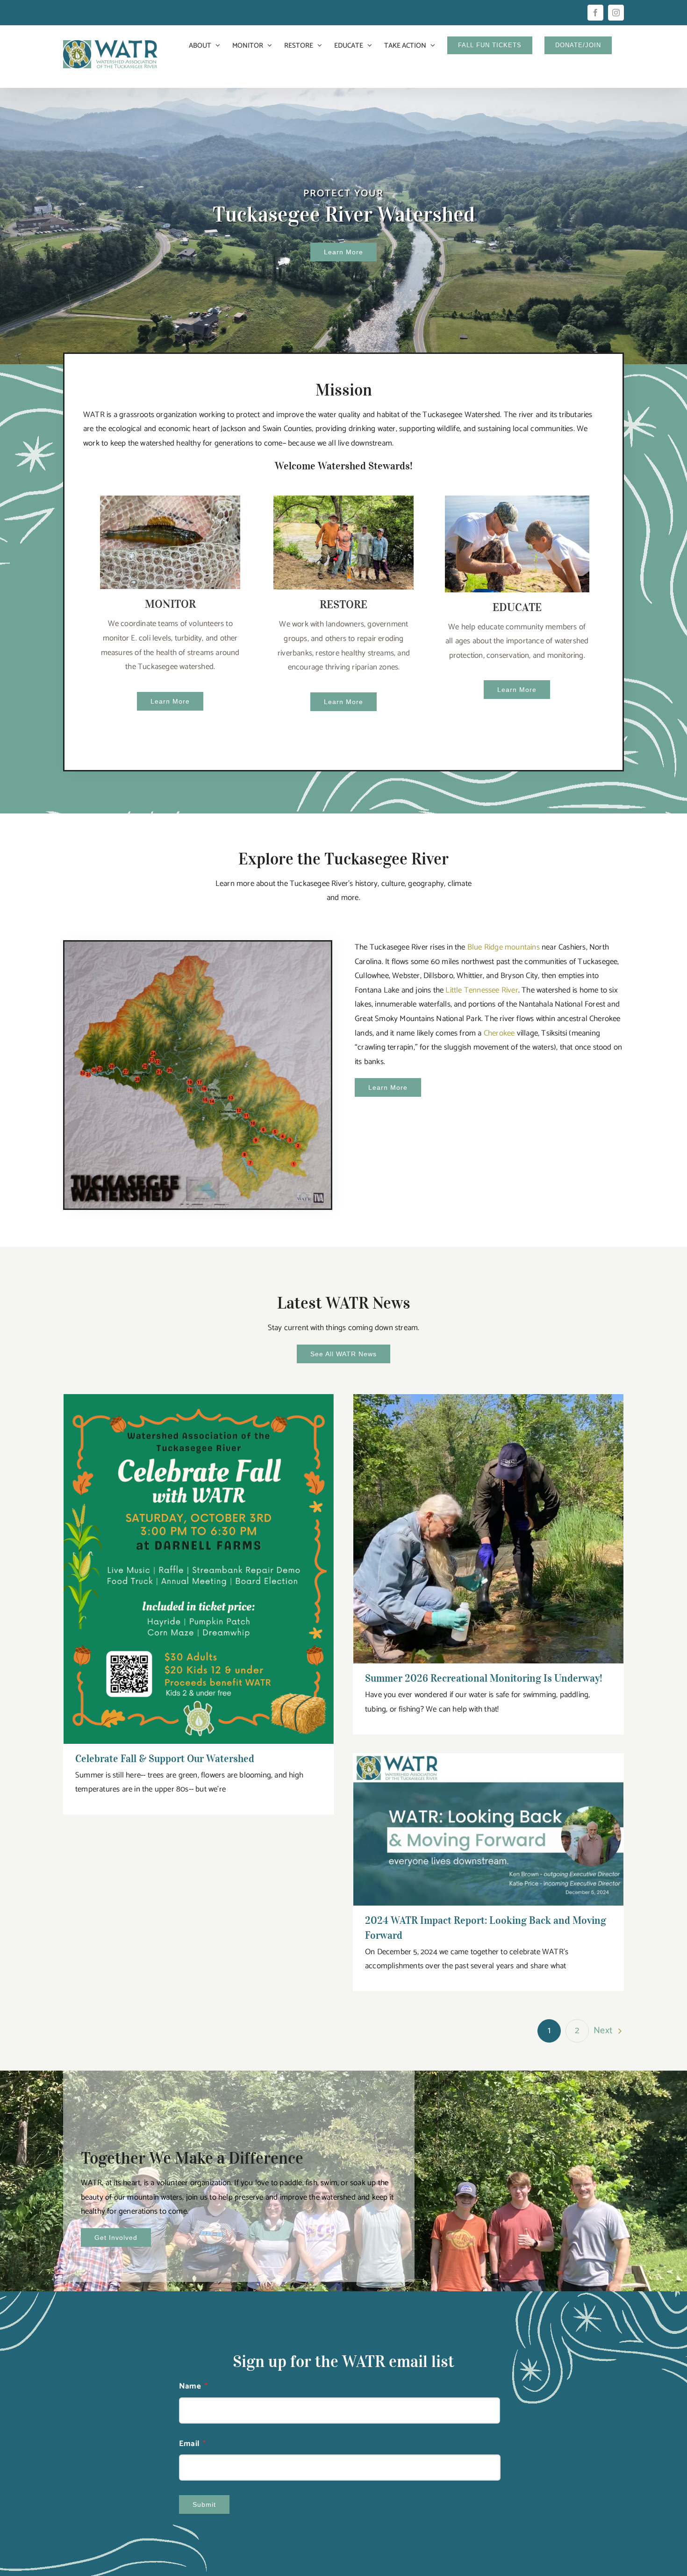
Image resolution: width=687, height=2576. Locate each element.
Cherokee (499, 1033)
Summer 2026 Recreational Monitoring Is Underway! (489, 1520)
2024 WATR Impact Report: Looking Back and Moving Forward (489, 1821)
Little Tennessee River (482, 990)
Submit (204, 2504)
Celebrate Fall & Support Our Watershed (199, 1560)
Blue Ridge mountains (504, 947)
